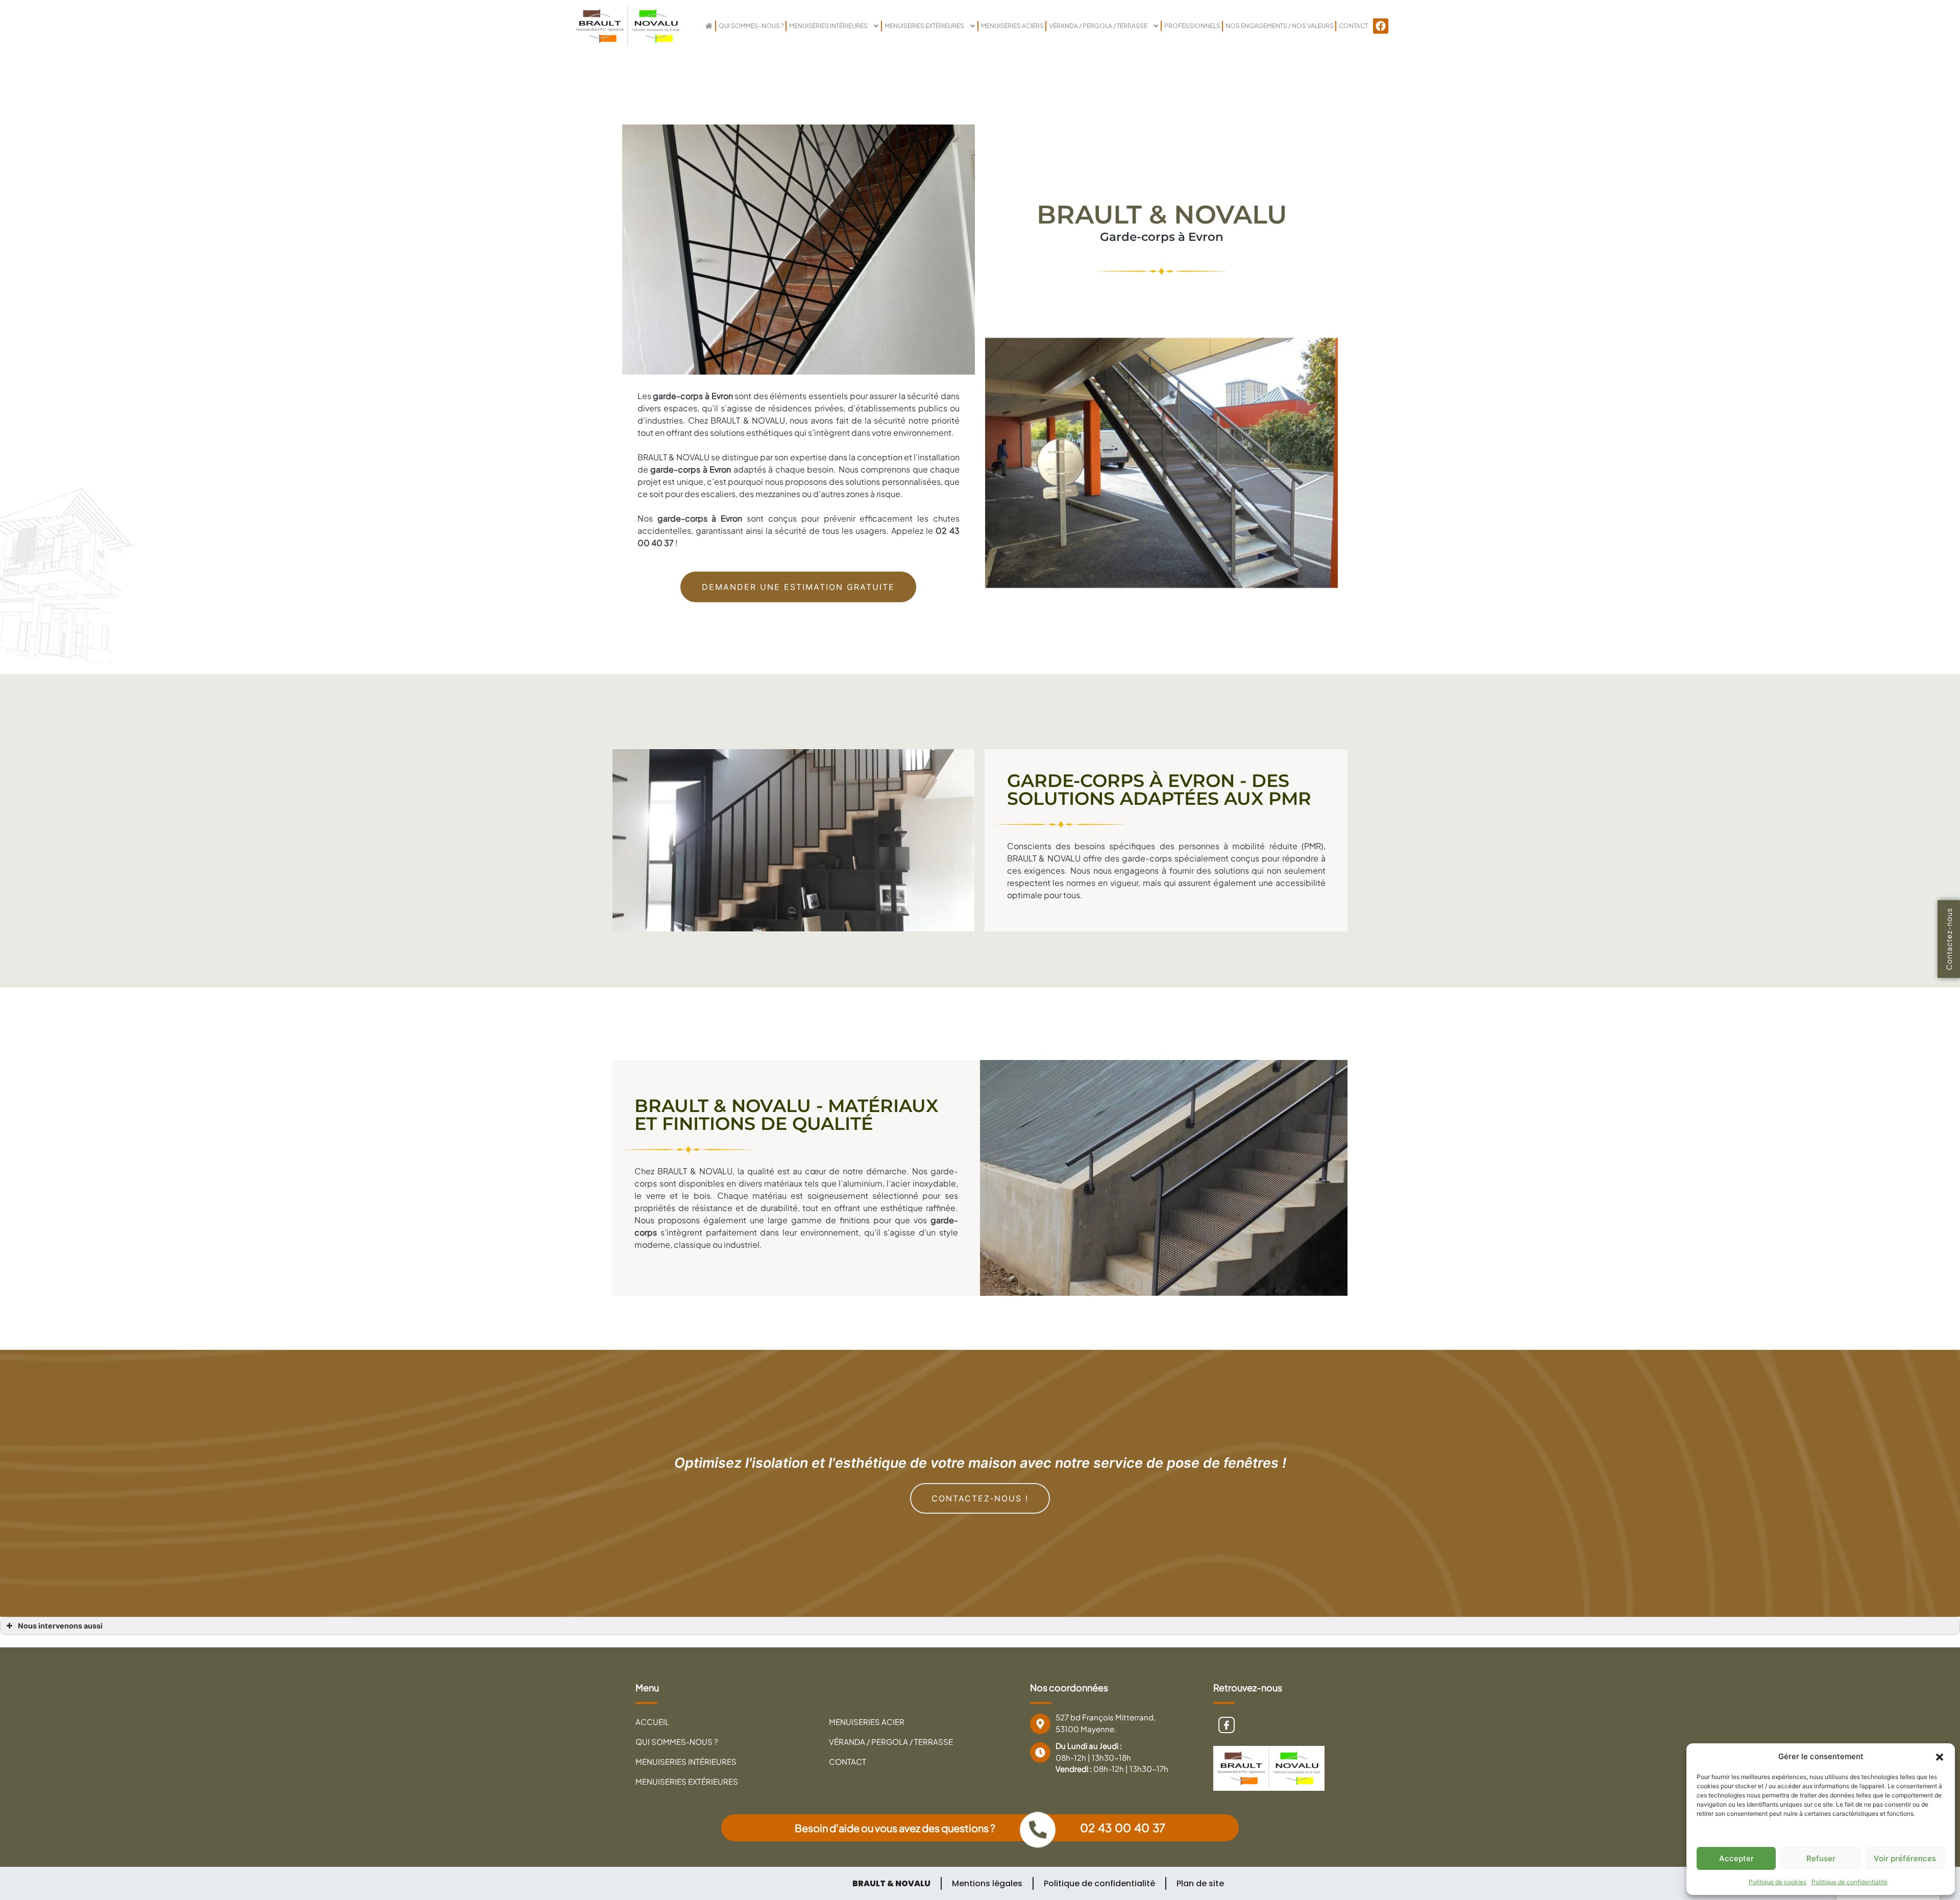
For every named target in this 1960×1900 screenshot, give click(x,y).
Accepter (1736, 1858)
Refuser (1821, 1858)
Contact (1353, 26)
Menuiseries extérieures (924, 26)
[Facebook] (1381, 26)
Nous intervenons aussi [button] (60, 1626)
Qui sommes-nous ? (751, 26)
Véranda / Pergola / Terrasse (891, 1742)
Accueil (652, 1722)
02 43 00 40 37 (1123, 1828)
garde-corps (675, 469)
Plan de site (1200, 1883)
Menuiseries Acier (867, 1722)
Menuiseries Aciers (1012, 26)
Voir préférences (1905, 1858)
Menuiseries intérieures (828, 26)
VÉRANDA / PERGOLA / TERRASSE (1098, 26)
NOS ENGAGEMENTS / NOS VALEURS (1280, 26)
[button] (1940, 1757)
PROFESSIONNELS (1192, 26)
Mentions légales (987, 1883)
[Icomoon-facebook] (1227, 1725)
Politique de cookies (1778, 1882)
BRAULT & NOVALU (891, 1883)
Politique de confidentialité (1849, 1882)
